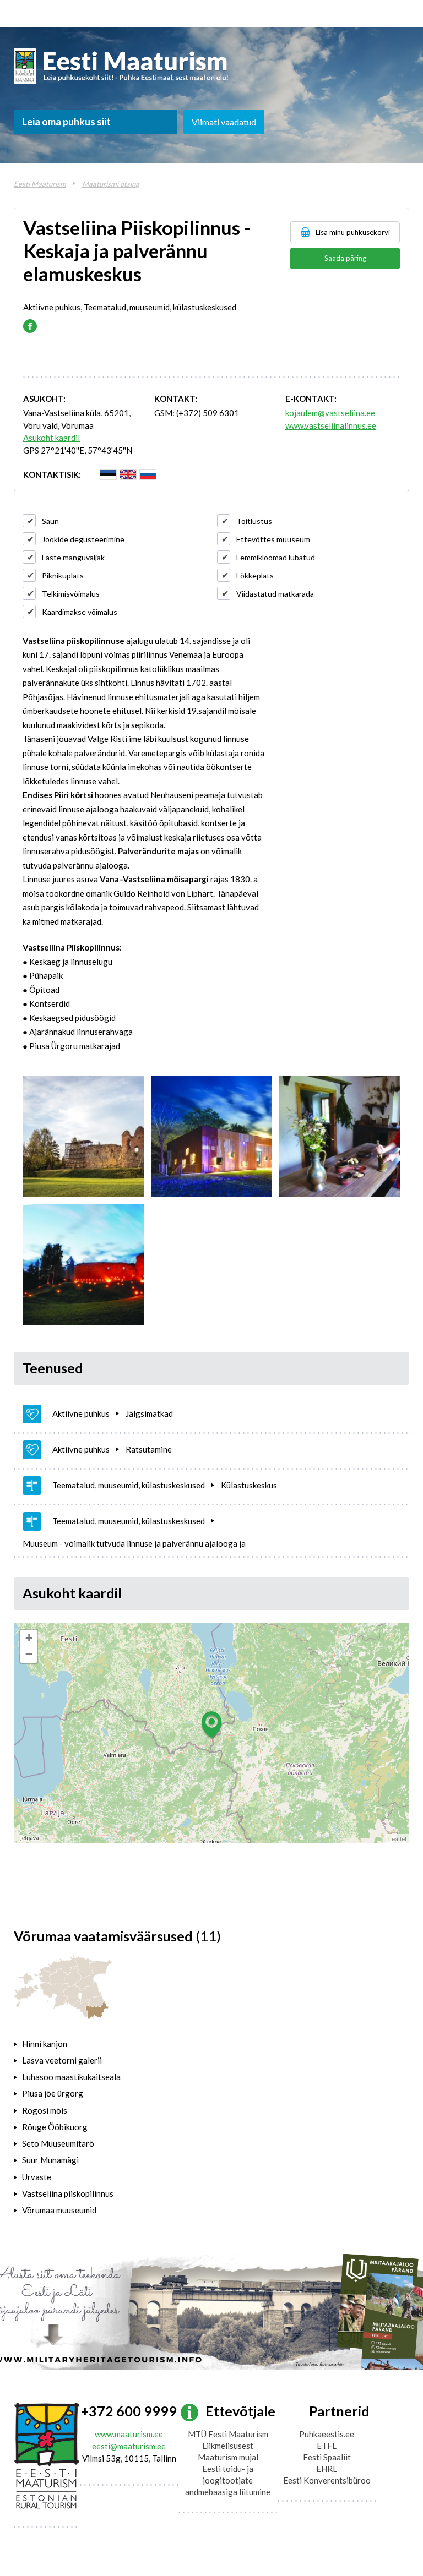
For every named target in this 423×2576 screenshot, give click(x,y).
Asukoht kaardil (51, 438)
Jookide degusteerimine (83, 539)
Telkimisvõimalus (71, 594)
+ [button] (29, 1638)
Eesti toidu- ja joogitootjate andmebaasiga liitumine (228, 2480)
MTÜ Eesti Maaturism (228, 2434)
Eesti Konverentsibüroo (327, 2480)
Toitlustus (254, 521)
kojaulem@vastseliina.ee (330, 413)
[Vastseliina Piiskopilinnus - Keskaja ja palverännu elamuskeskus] (83, 1137)
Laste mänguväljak (73, 557)
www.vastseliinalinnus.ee (331, 425)
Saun (50, 521)
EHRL (327, 2469)
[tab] (86, 2044)
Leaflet (397, 1838)
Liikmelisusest (228, 2446)
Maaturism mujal (228, 2457)
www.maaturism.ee (129, 2434)
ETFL (327, 2446)
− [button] (29, 1654)
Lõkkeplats (255, 575)
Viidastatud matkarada (275, 594)
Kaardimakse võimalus (80, 612)
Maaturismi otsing (111, 184)
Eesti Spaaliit (327, 2457)
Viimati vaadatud (224, 122)
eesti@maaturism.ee (129, 2446)
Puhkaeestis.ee (327, 2434)
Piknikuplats (63, 575)
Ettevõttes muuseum (273, 539)
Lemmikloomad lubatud (276, 557)
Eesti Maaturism (40, 184)
